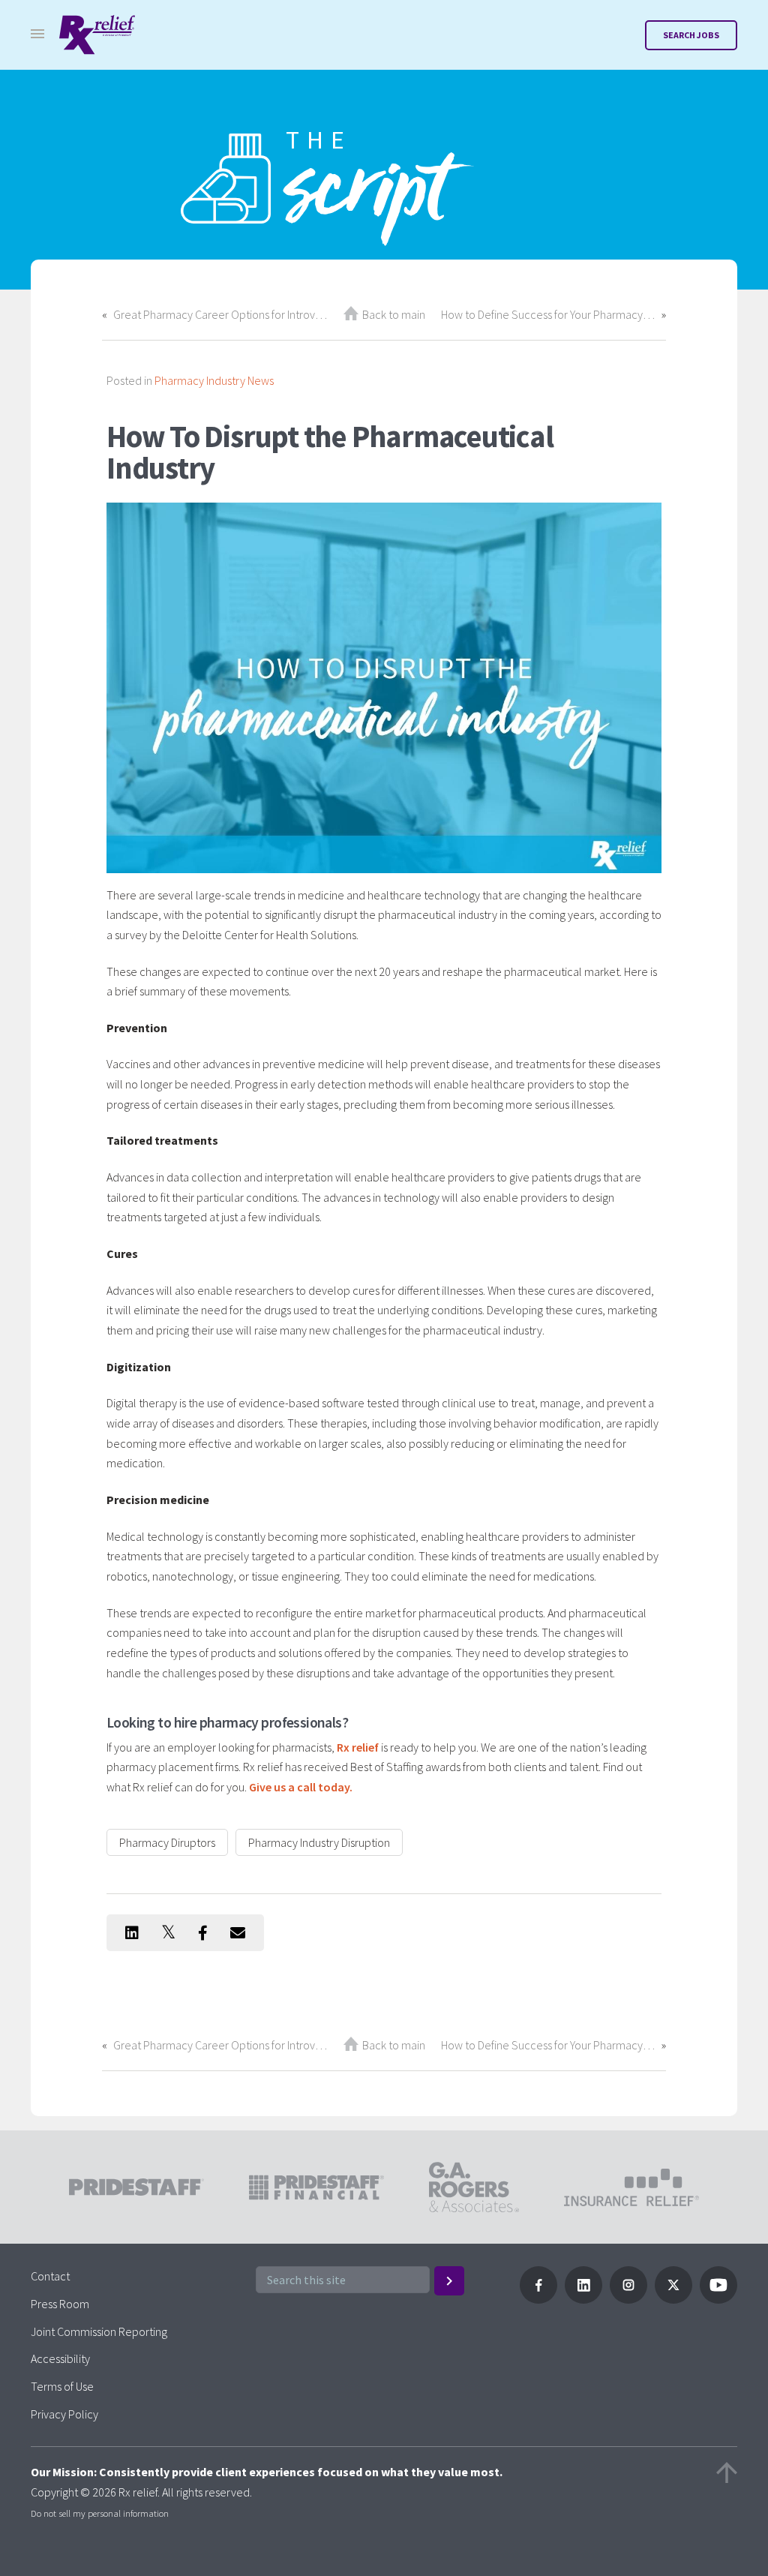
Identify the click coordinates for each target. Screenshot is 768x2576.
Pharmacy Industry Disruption (319, 1842)
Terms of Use (62, 2386)
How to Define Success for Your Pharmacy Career (548, 314)
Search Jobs (691, 35)
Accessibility (60, 2358)
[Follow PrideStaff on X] (673, 2299)
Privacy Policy (64, 2414)
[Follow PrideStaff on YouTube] (718, 2299)
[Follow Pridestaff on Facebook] (538, 2299)
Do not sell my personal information (100, 2513)
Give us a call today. (301, 1787)
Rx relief (358, 1747)
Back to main (394, 314)
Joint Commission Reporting (99, 2331)
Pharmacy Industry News (214, 380)
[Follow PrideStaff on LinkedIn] (583, 2299)
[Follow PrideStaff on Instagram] (628, 2299)
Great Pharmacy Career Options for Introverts (220, 314)
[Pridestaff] (97, 35)
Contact (50, 2276)
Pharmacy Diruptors (167, 1842)
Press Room (60, 2304)
